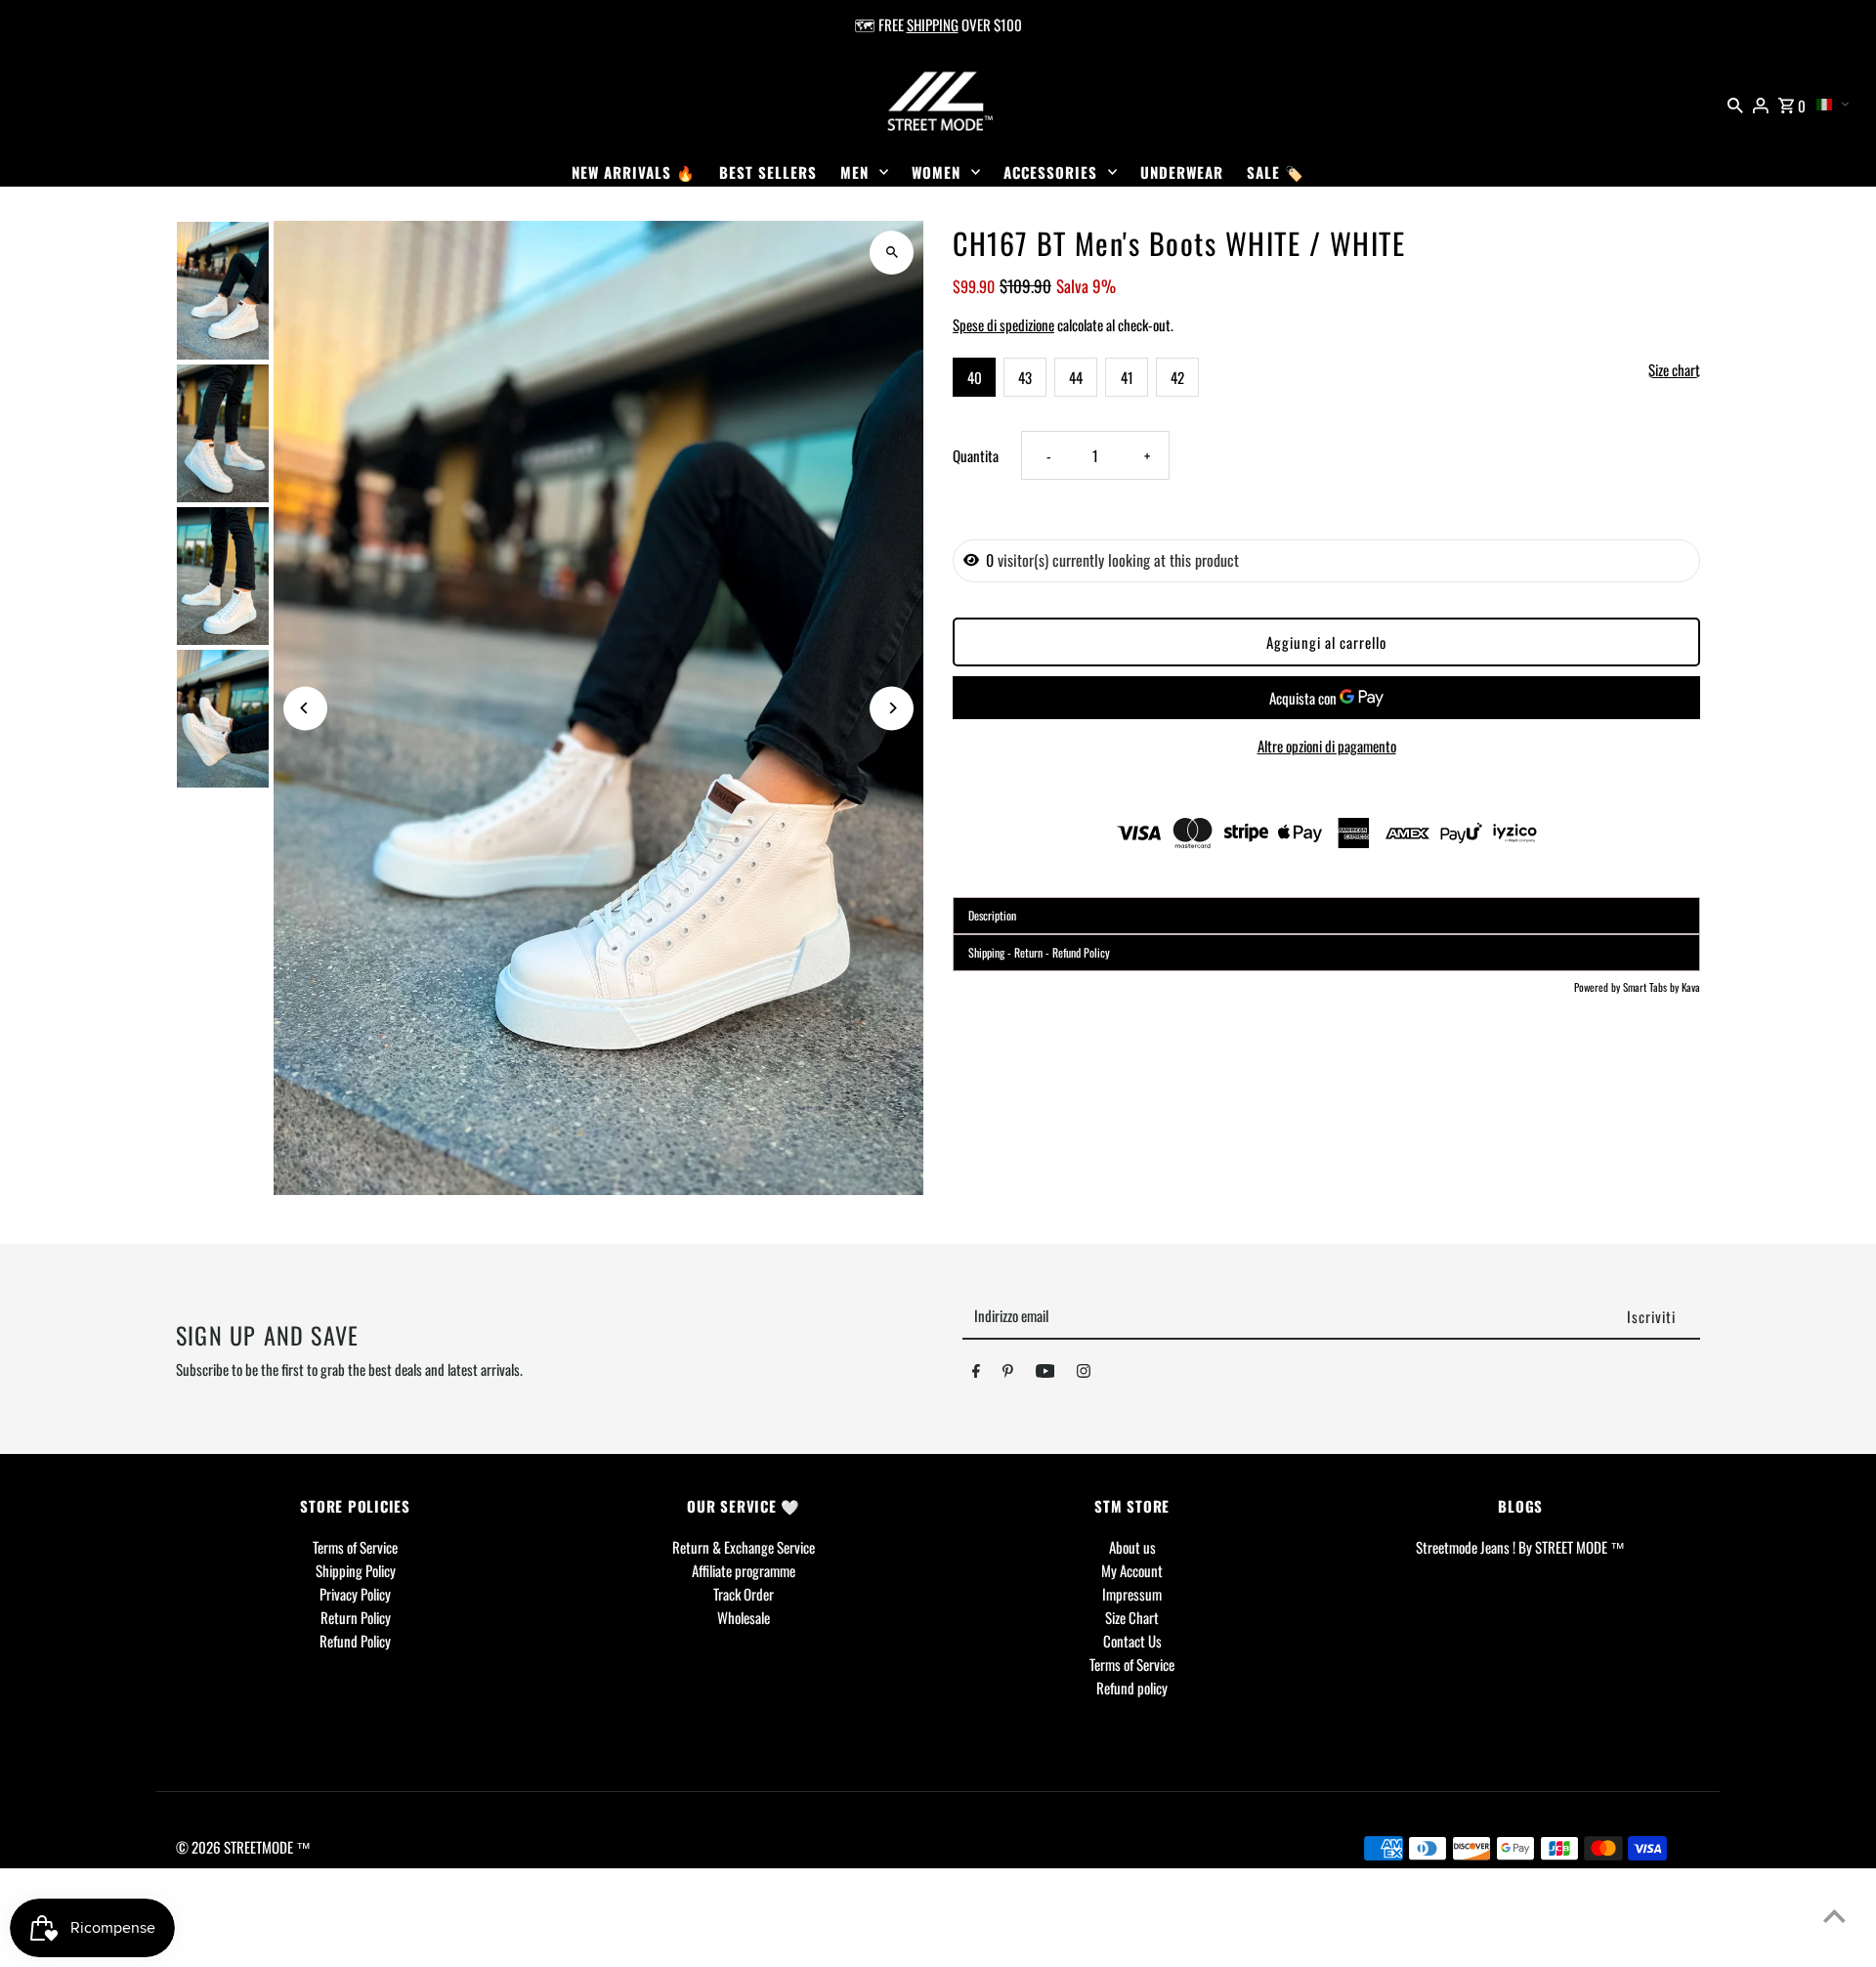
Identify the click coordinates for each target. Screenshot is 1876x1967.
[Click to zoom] (892, 253)
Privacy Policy (355, 1594)
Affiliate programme (744, 1570)
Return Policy (356, 1617)
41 (1127, 377)
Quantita (976, 455)
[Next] (892, 708)
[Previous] (305, 708)
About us (1132, 1547)
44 (1076, 377)
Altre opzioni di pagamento (1327, 746)
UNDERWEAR (1182, 172)
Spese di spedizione (1003, 324)
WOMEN (936, 172)
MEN (854, 172)
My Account (1132, 1570)
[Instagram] (1084, 1374)
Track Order (744, 1594)
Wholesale (744, 1617)
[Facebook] (976, 1374)
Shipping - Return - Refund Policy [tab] (1039, 952)
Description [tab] (992, 915)
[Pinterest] (1008, 1374)
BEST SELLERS (768, 172)
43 (1025, 377)
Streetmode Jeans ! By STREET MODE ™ (1520, 1547)
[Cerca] (1735, 103)
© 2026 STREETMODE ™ (243, 1847)
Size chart (1674, 370)
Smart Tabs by (1652, 987)
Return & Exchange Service (744, 1547)
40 (975, 377)
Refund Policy (355, 1641)
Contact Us (1132, 1641)
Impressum (1132, 1594)
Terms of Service (355, 1547)
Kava (1691, 987)
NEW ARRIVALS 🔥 (634, 172)
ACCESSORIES (1050, 172)
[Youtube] (1045, 1374)
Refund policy (1132, 1688)
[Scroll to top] (1834, 1916)
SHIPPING (933, 24)
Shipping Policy (356, 1570)
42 (1177, 377)
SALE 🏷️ (1276, 172)
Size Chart (1132, 1617)
